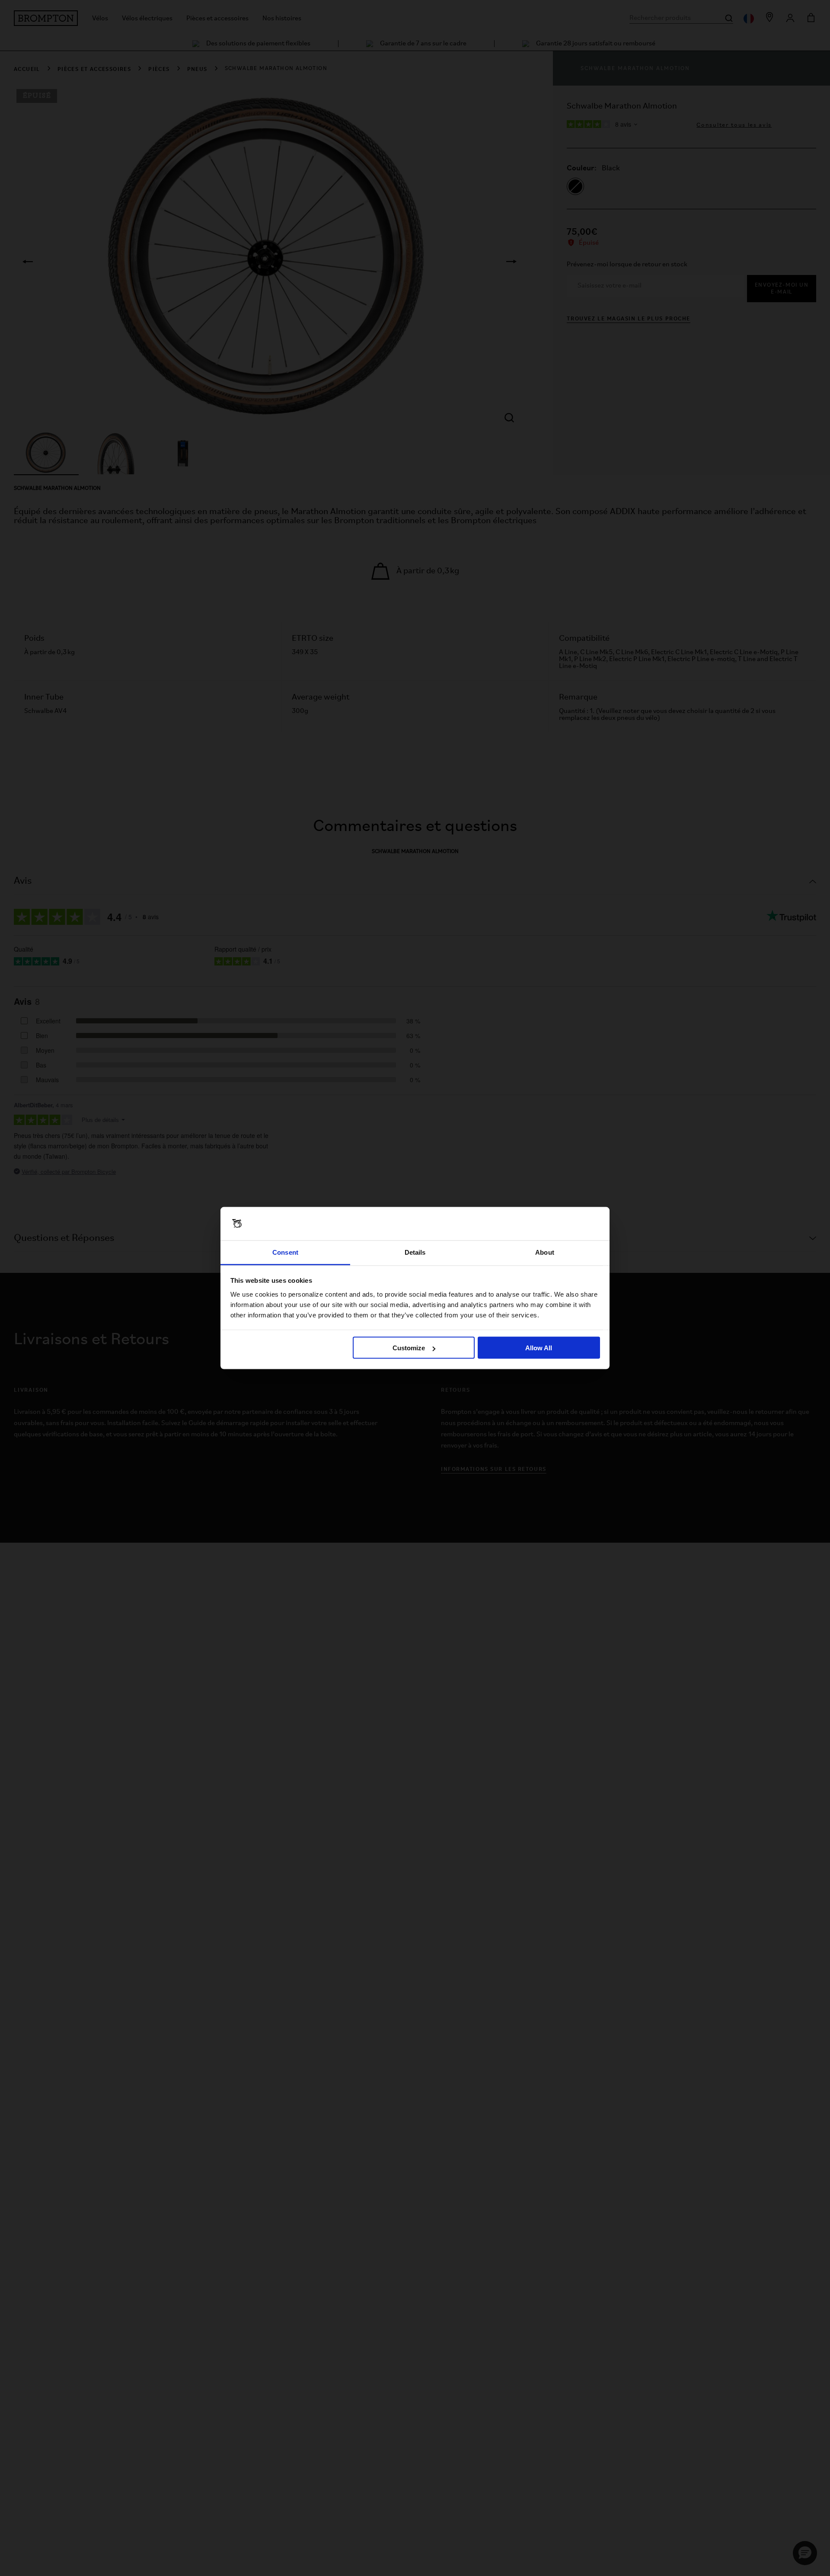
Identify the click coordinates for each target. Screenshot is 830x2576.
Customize (409, 1348)
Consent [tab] (285, 1252)
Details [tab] (415, 1252)
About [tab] (545, 1252)
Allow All (539, 1348)
